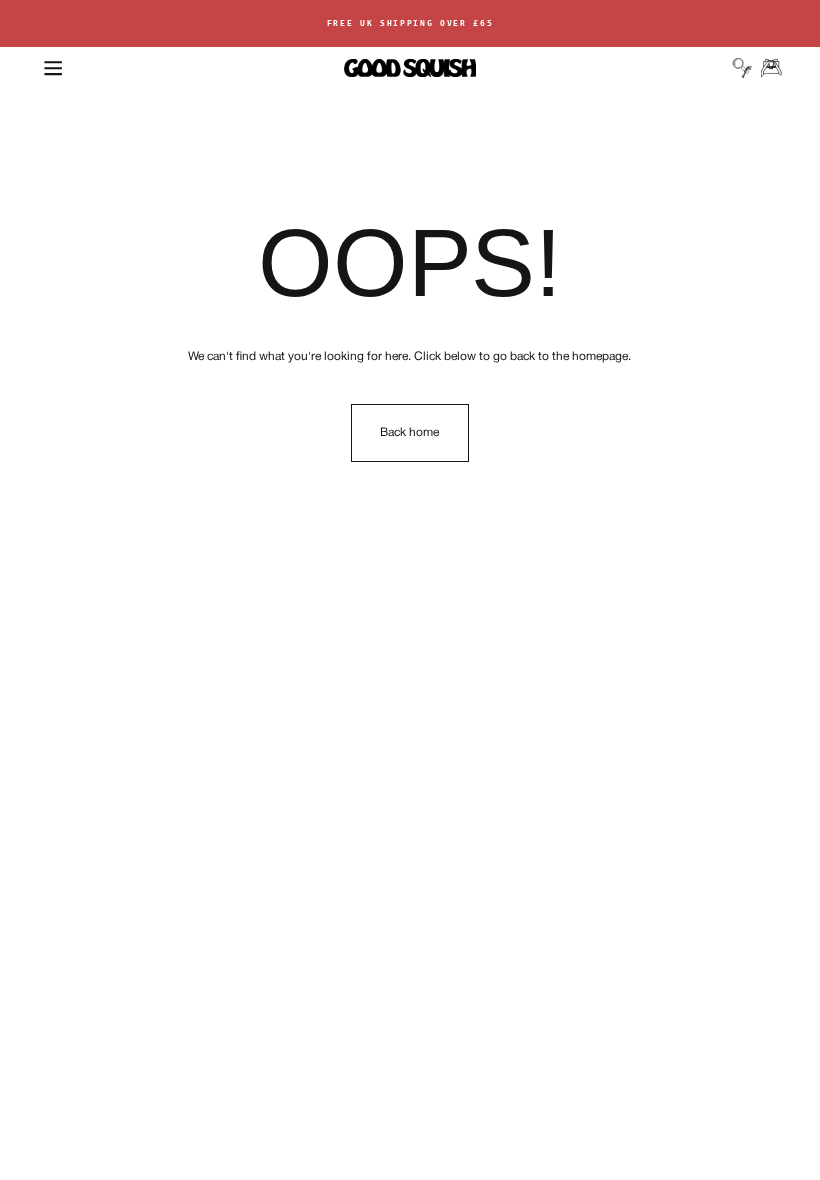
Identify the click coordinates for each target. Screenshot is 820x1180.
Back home (409, 432)
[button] (53, 68)
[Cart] (771, 68)
